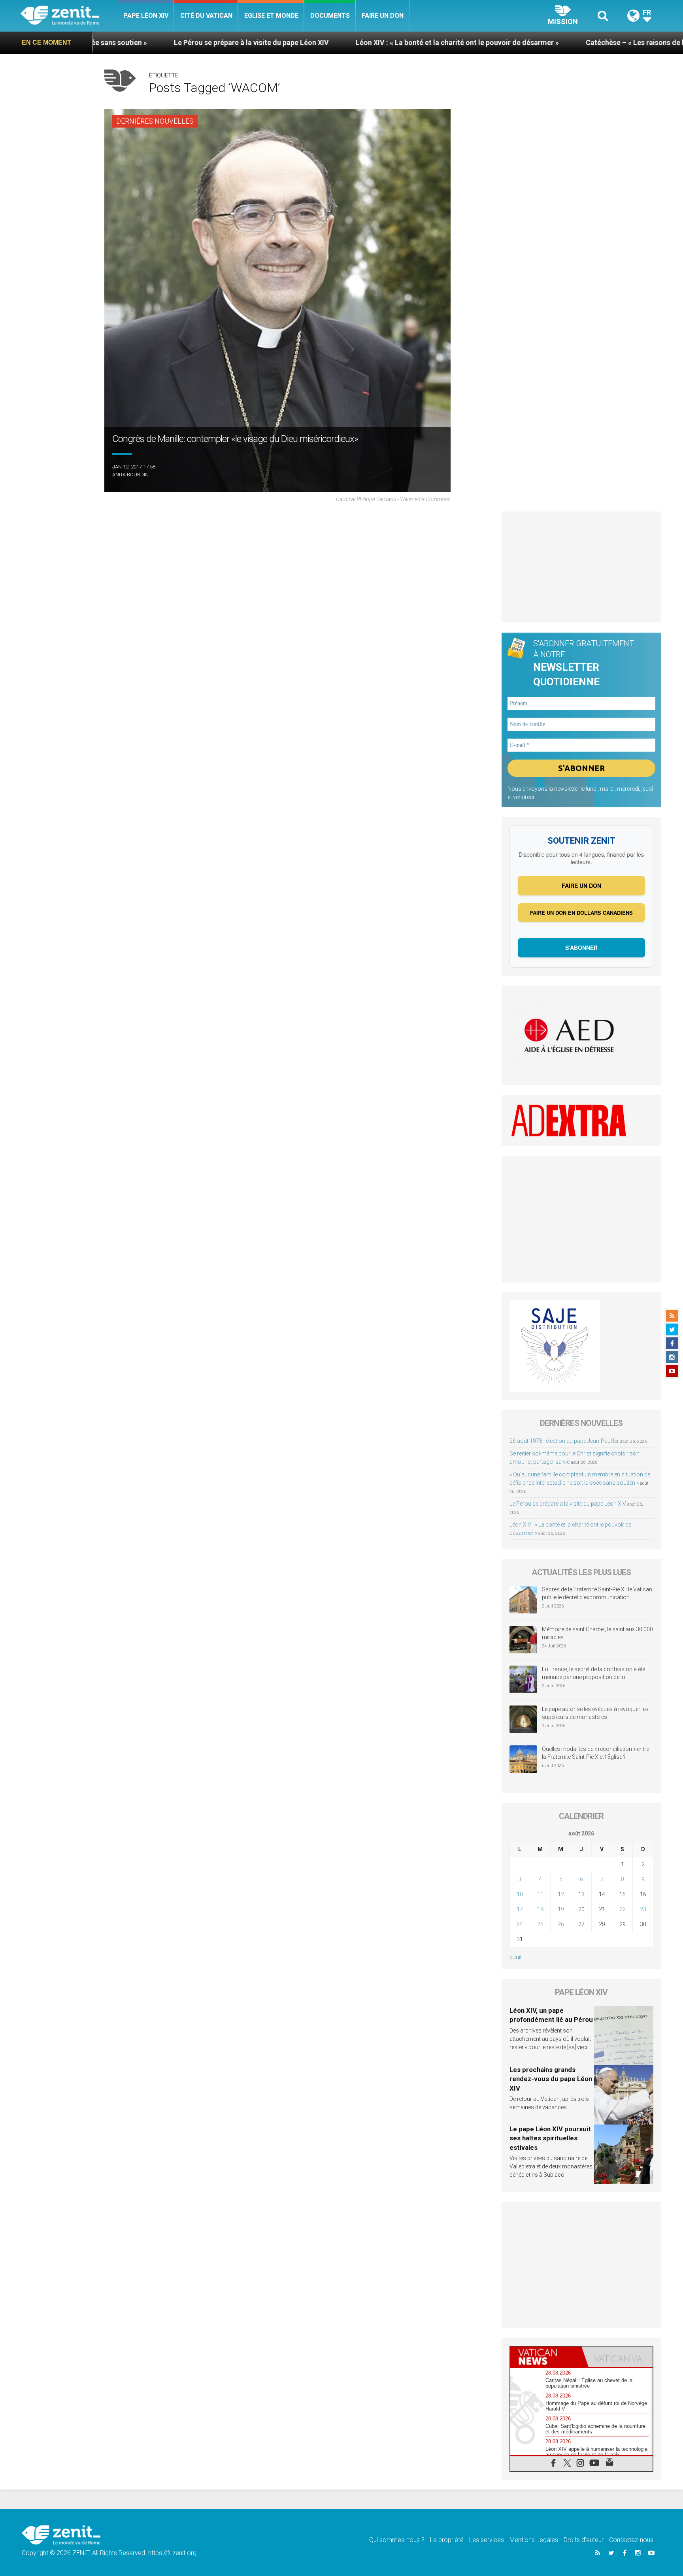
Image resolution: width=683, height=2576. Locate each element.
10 (520, 1894)
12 (561, 1894)
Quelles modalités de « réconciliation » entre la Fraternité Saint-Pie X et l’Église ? (595, 1753)
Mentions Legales (534, 2540)
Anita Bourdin (130, 475)
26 (561, 1924)
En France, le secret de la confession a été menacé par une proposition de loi (593, 1673)
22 (623, 1909)
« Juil (515, 1957)
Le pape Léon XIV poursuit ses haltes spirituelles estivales (550, 2138)
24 (520, 1924)
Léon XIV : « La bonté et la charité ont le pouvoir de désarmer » (323, 42)
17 (520, 1909)
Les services (487, 2540)
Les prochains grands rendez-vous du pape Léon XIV (551, 2079)
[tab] (546, 2357)
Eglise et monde (271, 16)
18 (540, 1909)
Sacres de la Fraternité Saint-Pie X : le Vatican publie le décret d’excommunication (597, 1593)
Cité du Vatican (206, 16)
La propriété (447, 2540)
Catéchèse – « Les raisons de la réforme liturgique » (536, 42)
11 (540, 1894)
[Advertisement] (582, 567)
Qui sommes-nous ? (397, 2540)
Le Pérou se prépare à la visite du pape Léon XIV (117, 42)
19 (561, 1909)
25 (540, 1924)
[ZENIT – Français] (69, 16)
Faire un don (383, 16)
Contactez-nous (631, 2540)
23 (643, 1909)
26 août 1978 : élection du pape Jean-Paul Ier (564, 1441)
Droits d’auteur (584, 2540)
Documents (330, 16)
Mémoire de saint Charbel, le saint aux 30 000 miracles (597, 1633)
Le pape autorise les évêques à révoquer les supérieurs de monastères (595, 1713)
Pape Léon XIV (146, 16)
